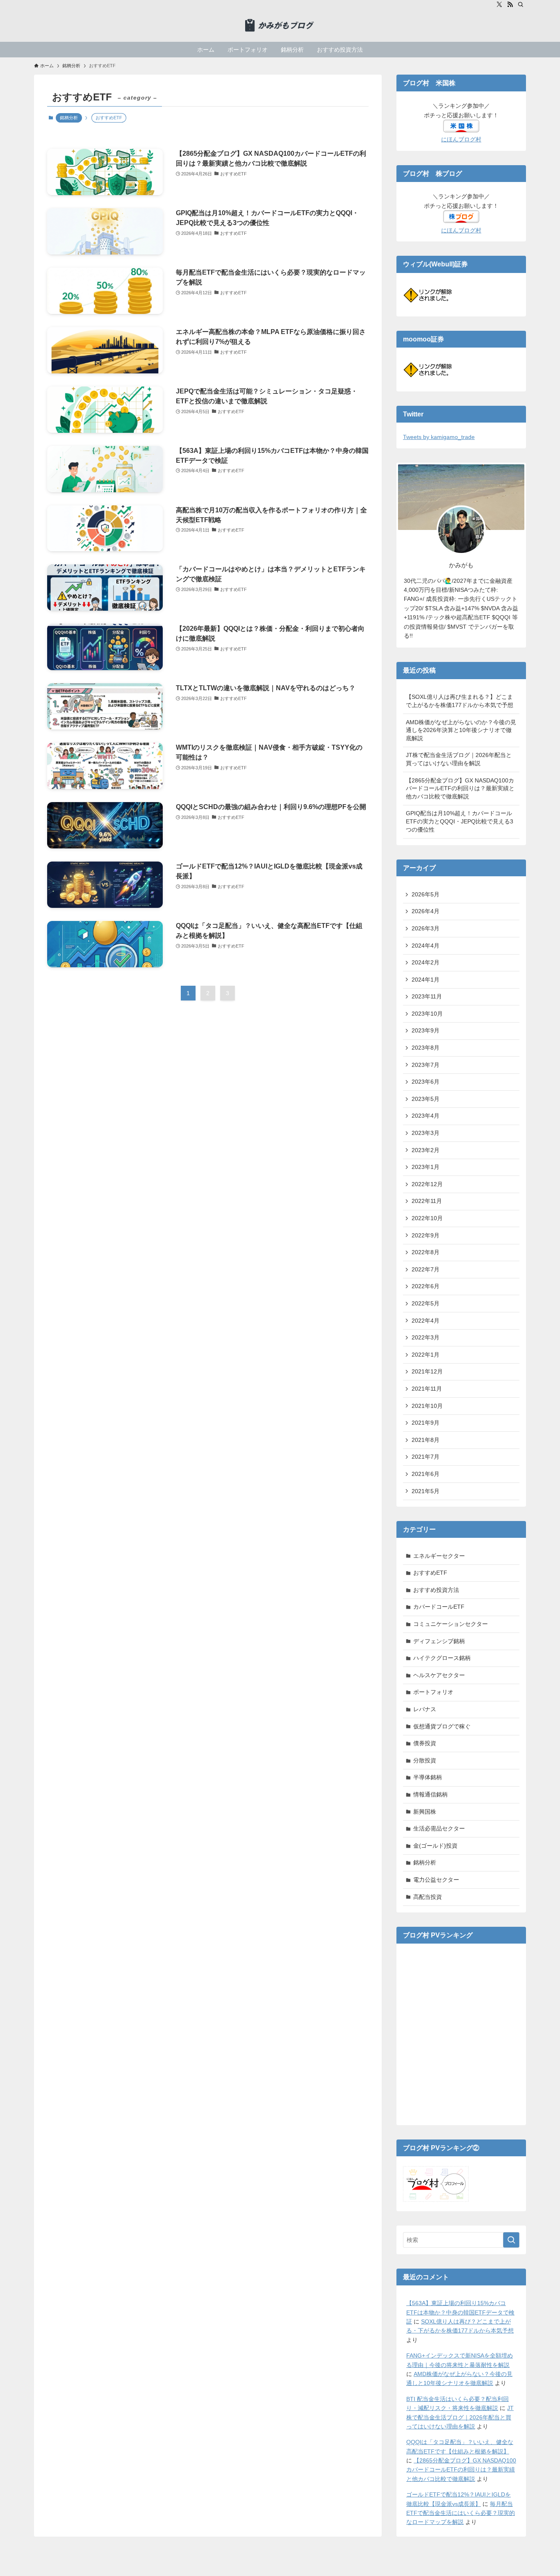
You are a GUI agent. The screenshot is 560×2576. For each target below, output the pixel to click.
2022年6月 (426, 1286)
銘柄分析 (69, 118)
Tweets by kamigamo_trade (439, 437)
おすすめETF (430, 1573)
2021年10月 (427, 1406)
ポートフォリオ (433, 1692)
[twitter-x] (499, 5)
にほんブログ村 (461, 139)
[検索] (521, 5)
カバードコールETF (439, 1607)
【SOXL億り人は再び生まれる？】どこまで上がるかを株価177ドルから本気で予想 (460, 701)
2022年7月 (426, 1269)
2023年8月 (426, 1048)
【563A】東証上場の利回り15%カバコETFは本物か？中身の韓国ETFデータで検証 (460, 2312)
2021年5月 (426, 1491)
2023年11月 (427, 996)
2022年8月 (426, 1252)
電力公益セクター (436, 1880)
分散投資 (425, 1760)
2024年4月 (426, 946)
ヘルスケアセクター (439, 1675)
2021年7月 (426, 1457)
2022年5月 (426, 1303)
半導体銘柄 (428, 1777)
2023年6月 (426, 1082)
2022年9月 (426, 1235)
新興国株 (425, 1812)
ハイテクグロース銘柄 (442, 1658)
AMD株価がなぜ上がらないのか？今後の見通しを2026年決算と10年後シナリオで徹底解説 (461, 730)
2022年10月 (427, 1218)
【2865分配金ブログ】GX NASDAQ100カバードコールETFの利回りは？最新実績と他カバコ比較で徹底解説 (460, 788)
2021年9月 (426, 1423)
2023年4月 (426, 1116)
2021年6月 (426, 1474)
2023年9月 (426, 1030)
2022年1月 (426, 1355)
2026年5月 (426, 894)
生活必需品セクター (439, 1828)
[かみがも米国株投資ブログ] (280, 25)
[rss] (510, 5)
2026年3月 (426, 928)
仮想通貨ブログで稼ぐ (442, 1726)
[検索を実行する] (511, 2240)
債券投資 (425, 1743)
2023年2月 (426, 1150)
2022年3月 (426, 1337)
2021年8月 (426, 1440)
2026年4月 (426, 911)
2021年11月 (427, 1389)
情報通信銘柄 (430, 1794)
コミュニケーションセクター (451, 1624)
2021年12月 (427, 1371)
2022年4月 (426, 1321)
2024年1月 (426, 980)
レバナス (425, 1709)
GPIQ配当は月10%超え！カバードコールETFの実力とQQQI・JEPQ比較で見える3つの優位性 (460, 821)
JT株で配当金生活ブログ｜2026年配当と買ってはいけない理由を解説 (459, 759)
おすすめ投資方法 (436, 1590)
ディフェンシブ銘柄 (439, 1641)
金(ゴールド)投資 (435, 1846)
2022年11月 (427, 1201)
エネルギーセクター (439, 1556)
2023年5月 (426, 1099)
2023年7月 (426, 1065)
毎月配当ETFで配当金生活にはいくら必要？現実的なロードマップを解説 (461, 2513)
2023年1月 (426, 1167)
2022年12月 (427, 1184)
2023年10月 (427, 1014)
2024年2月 (426, 962)
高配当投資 (428, 1897)
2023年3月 (426, 1133)
